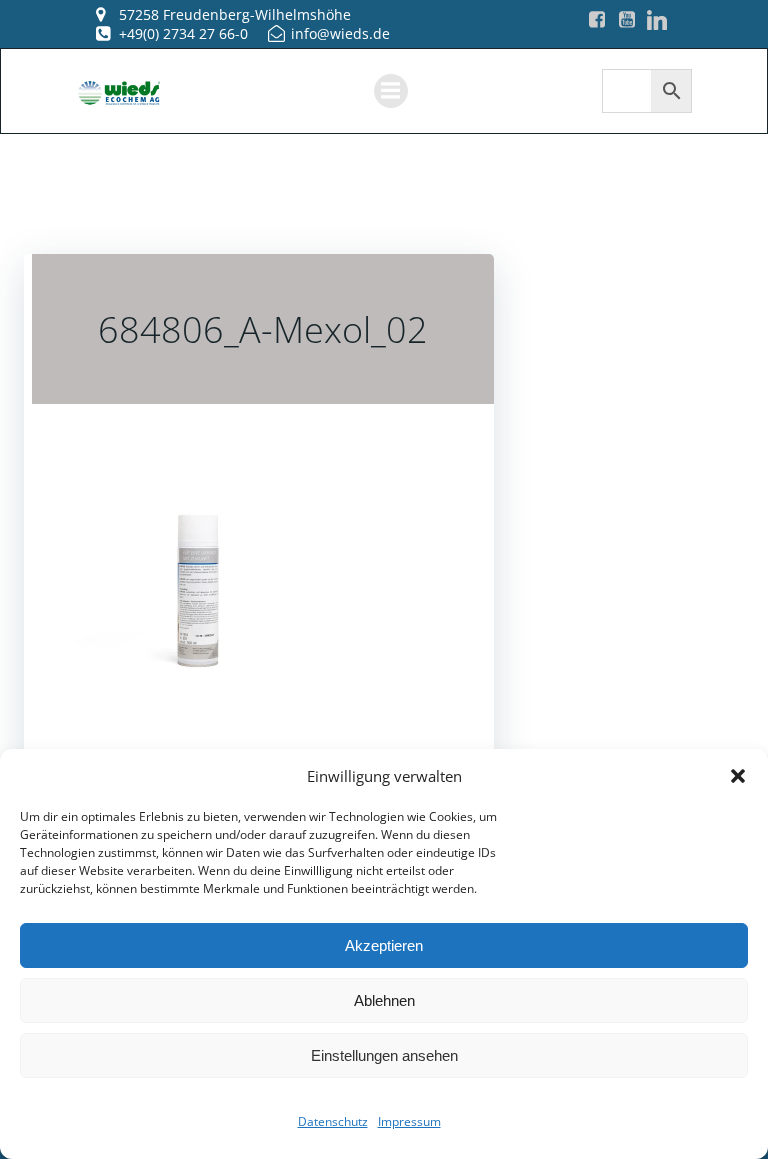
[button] (738, 776)
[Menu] (391, 91)
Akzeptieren (384, 945)
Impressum (409, 1121)
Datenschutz (333, 1121)
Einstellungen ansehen (384, 1055)
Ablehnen (384, 1000)
